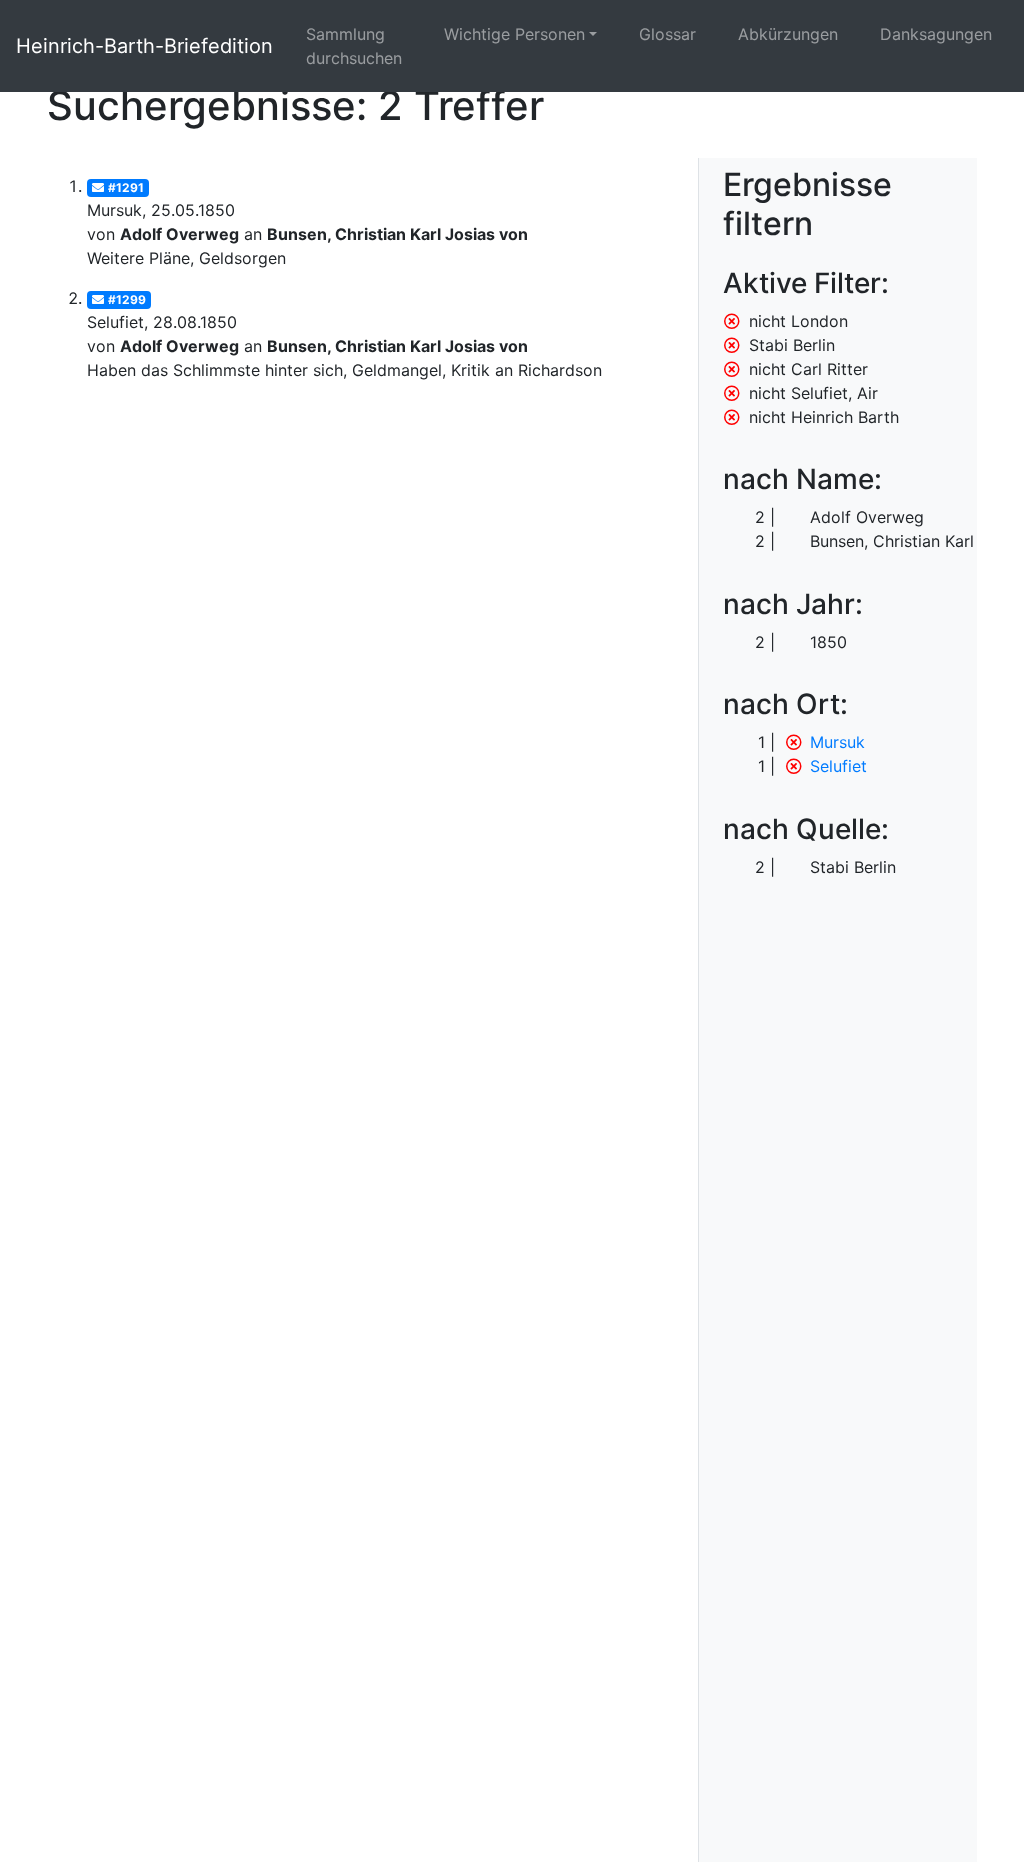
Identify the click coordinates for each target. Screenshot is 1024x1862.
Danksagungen (936, 34)
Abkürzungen (788, 34)
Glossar (667, 34)
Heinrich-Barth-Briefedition (144, 46)
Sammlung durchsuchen (354, 46)
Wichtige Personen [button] (514, 34)
